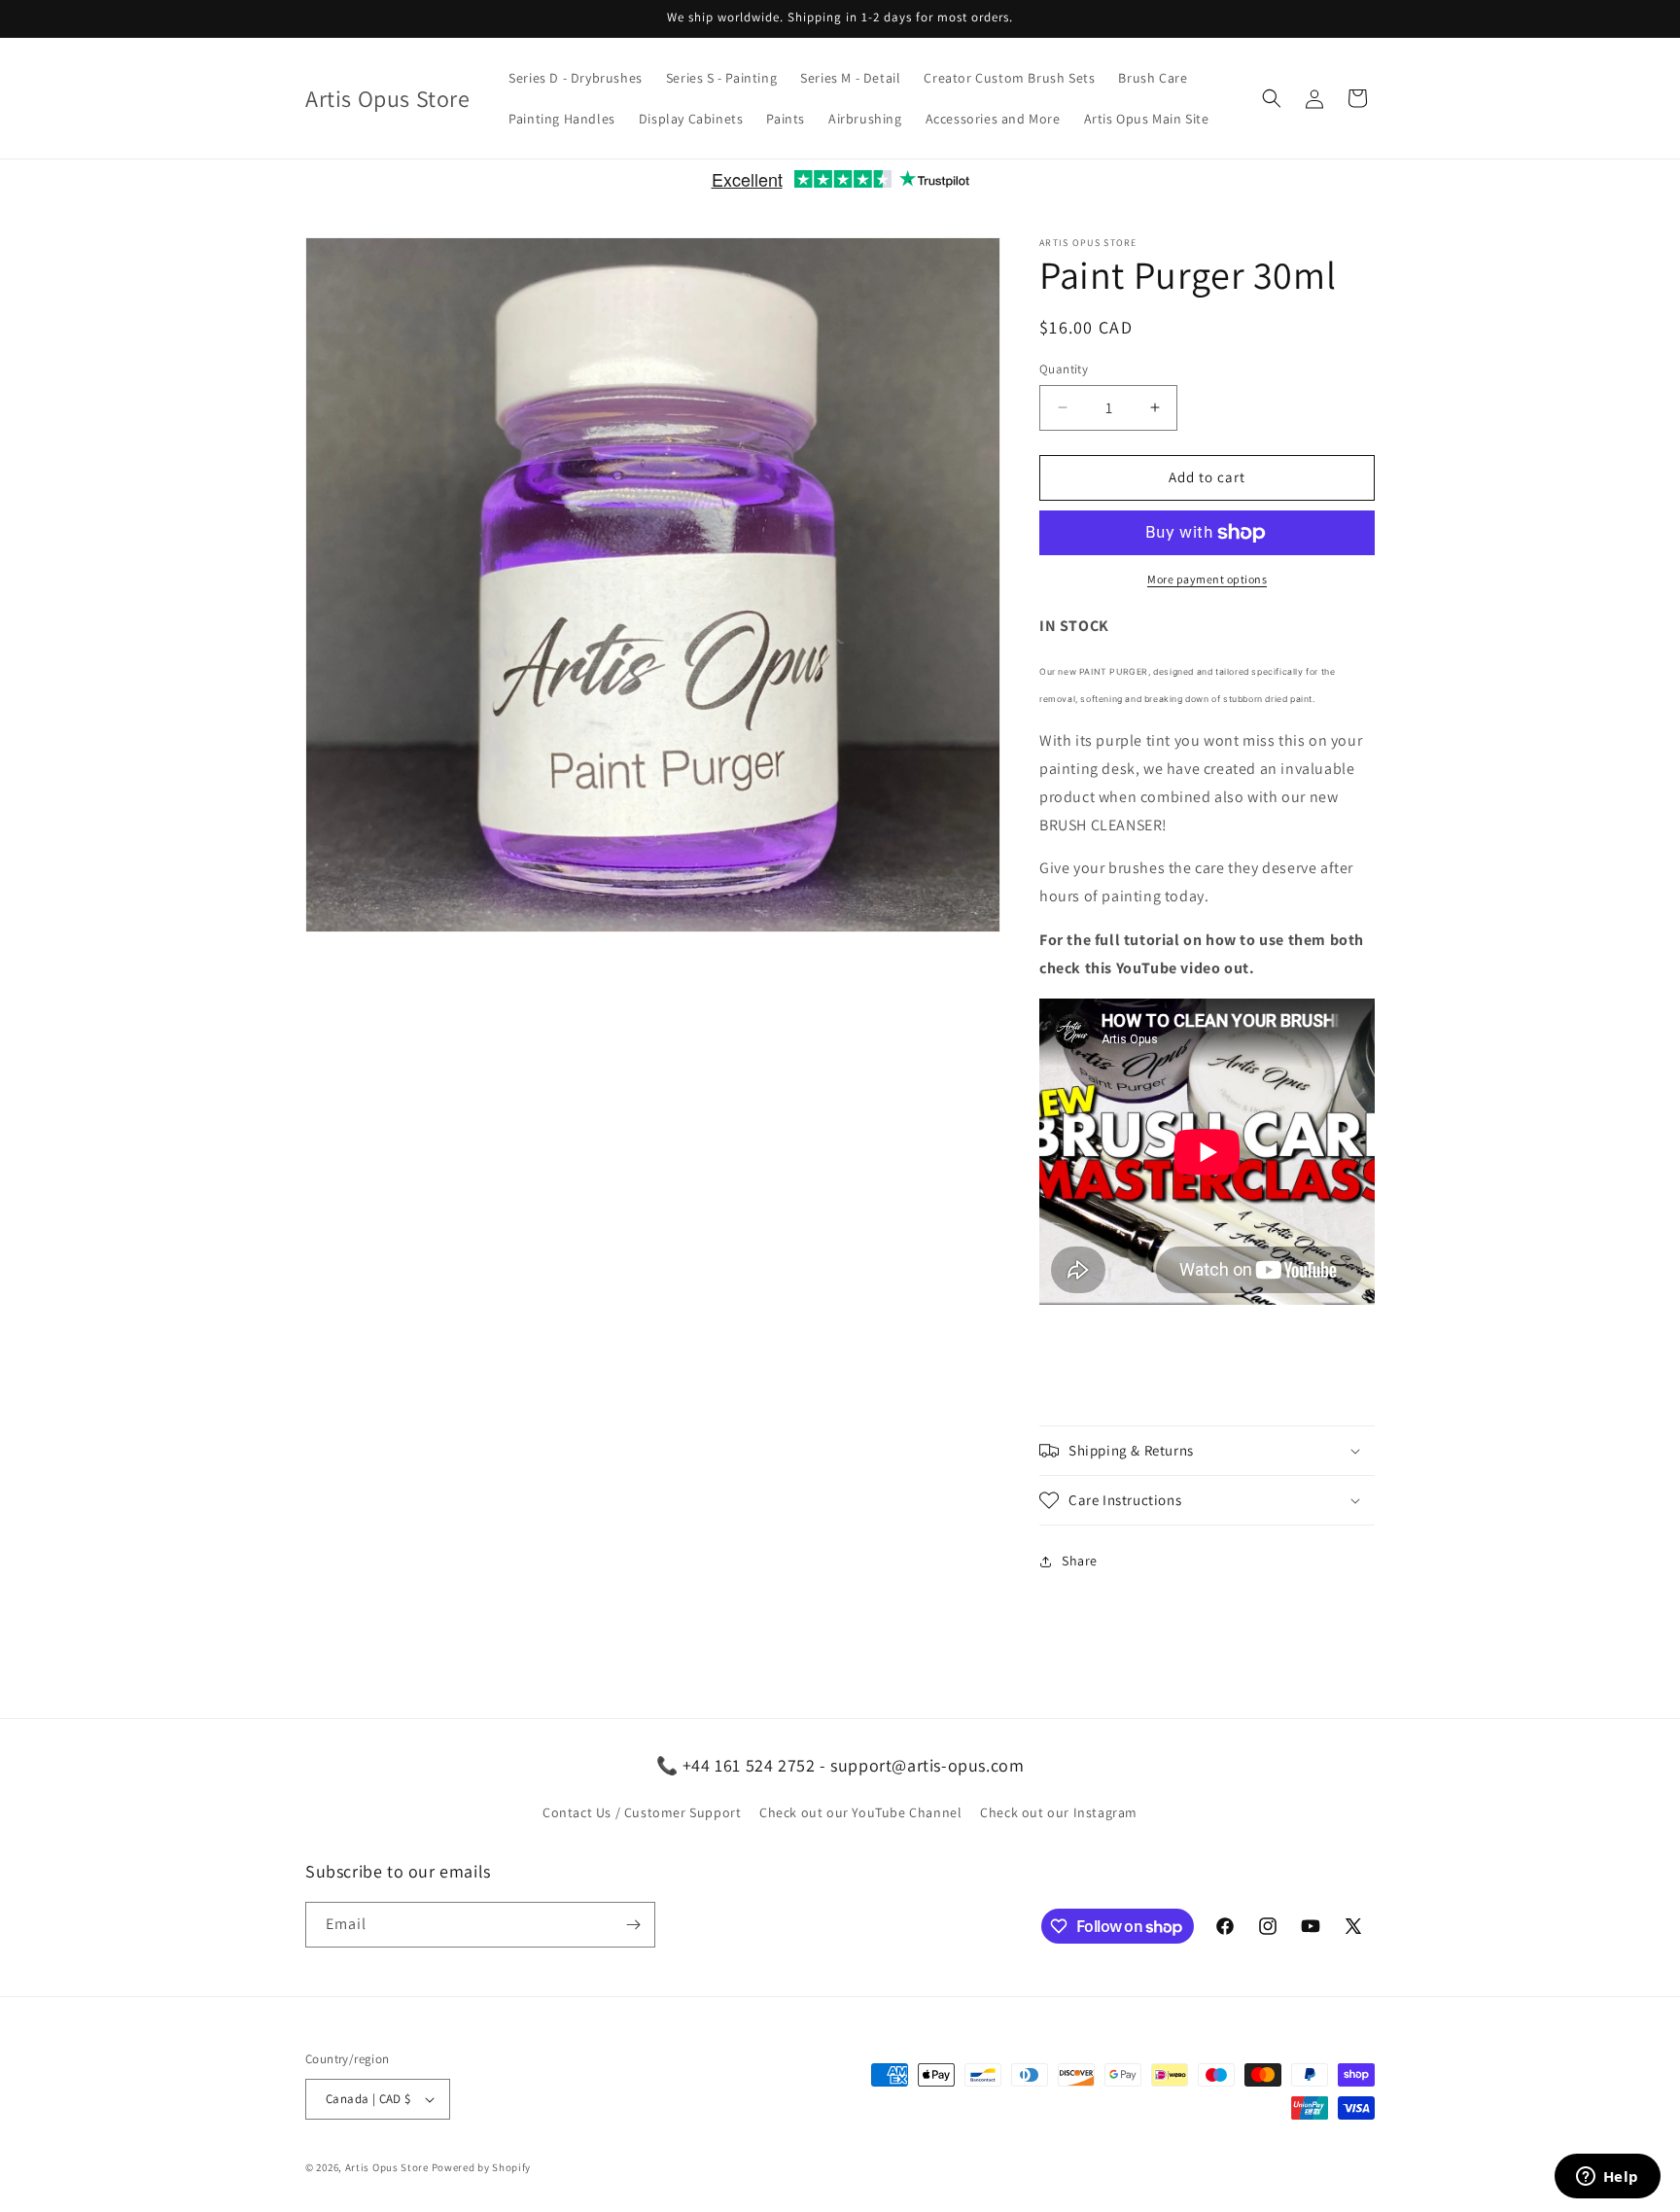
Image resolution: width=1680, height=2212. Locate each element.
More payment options (1207, 579)
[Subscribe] (633, 1925)
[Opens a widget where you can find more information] (1607, 2178)
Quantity (1064, 369)
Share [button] (1080, 1562)
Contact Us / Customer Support (642, 1813)
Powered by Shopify (482, 2167)
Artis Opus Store (387, 2167)
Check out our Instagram (1059, 1813)
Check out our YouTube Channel (860, 1813)
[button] (1272, 98)
